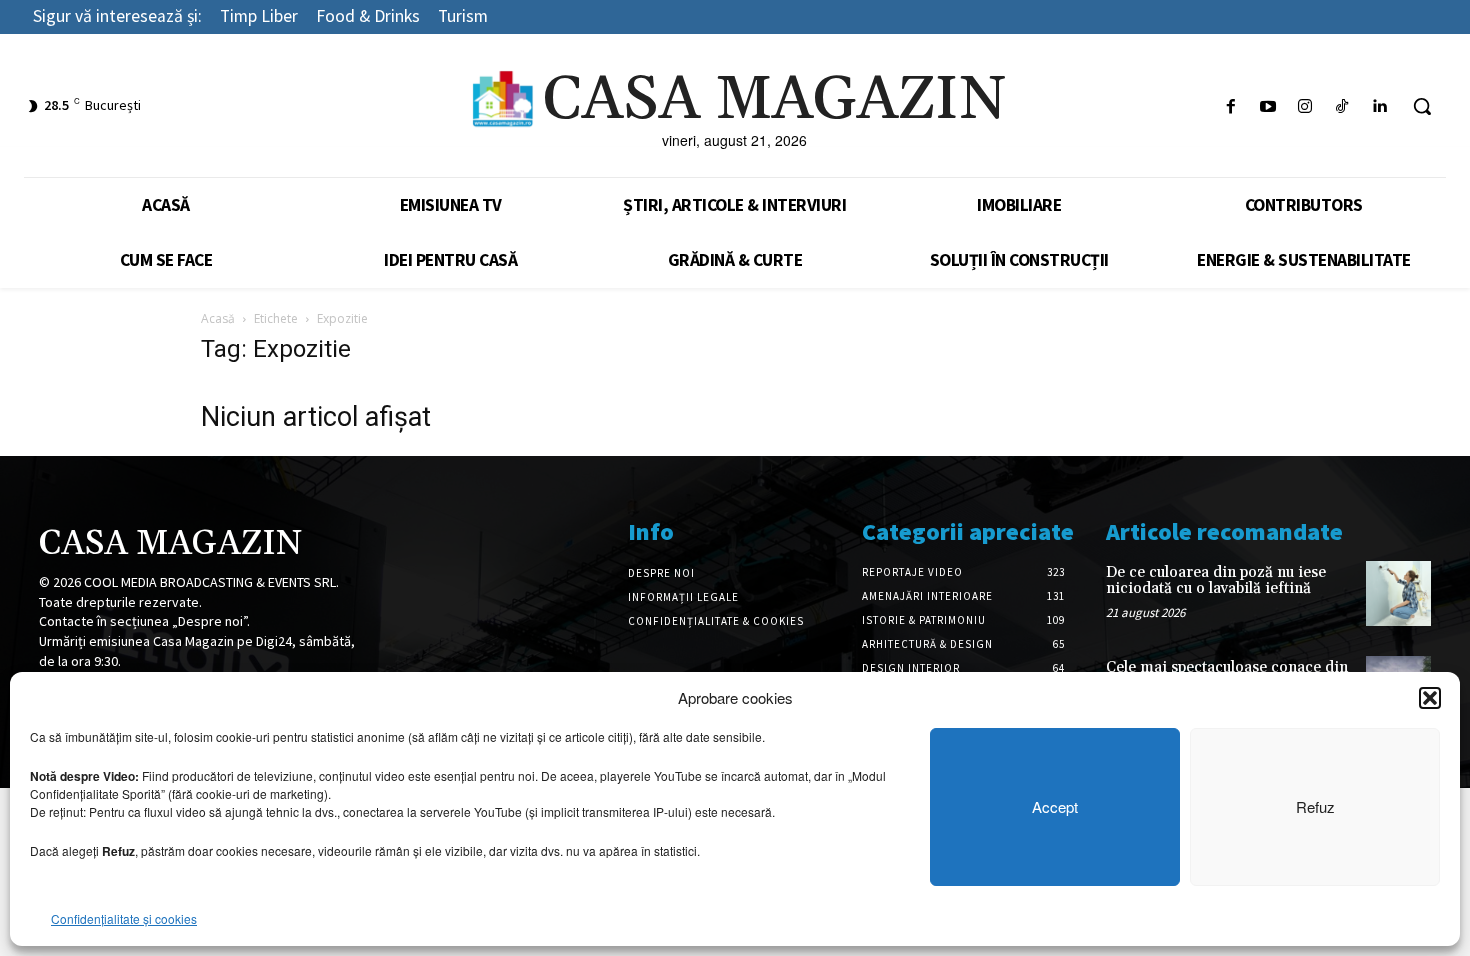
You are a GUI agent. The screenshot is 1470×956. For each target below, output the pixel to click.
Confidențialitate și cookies (124, 918)
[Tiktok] (1342, 106)
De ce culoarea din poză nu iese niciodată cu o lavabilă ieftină (1216, 581)
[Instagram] (1304, 106)
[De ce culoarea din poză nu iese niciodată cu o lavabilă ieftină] (1398, 593)
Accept (1055, 806)
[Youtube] (1267, 106)
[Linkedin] (1379, 106)
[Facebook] (1230, 106)
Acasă (218, 318)
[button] (1430, 698)
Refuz (1315, 806)
